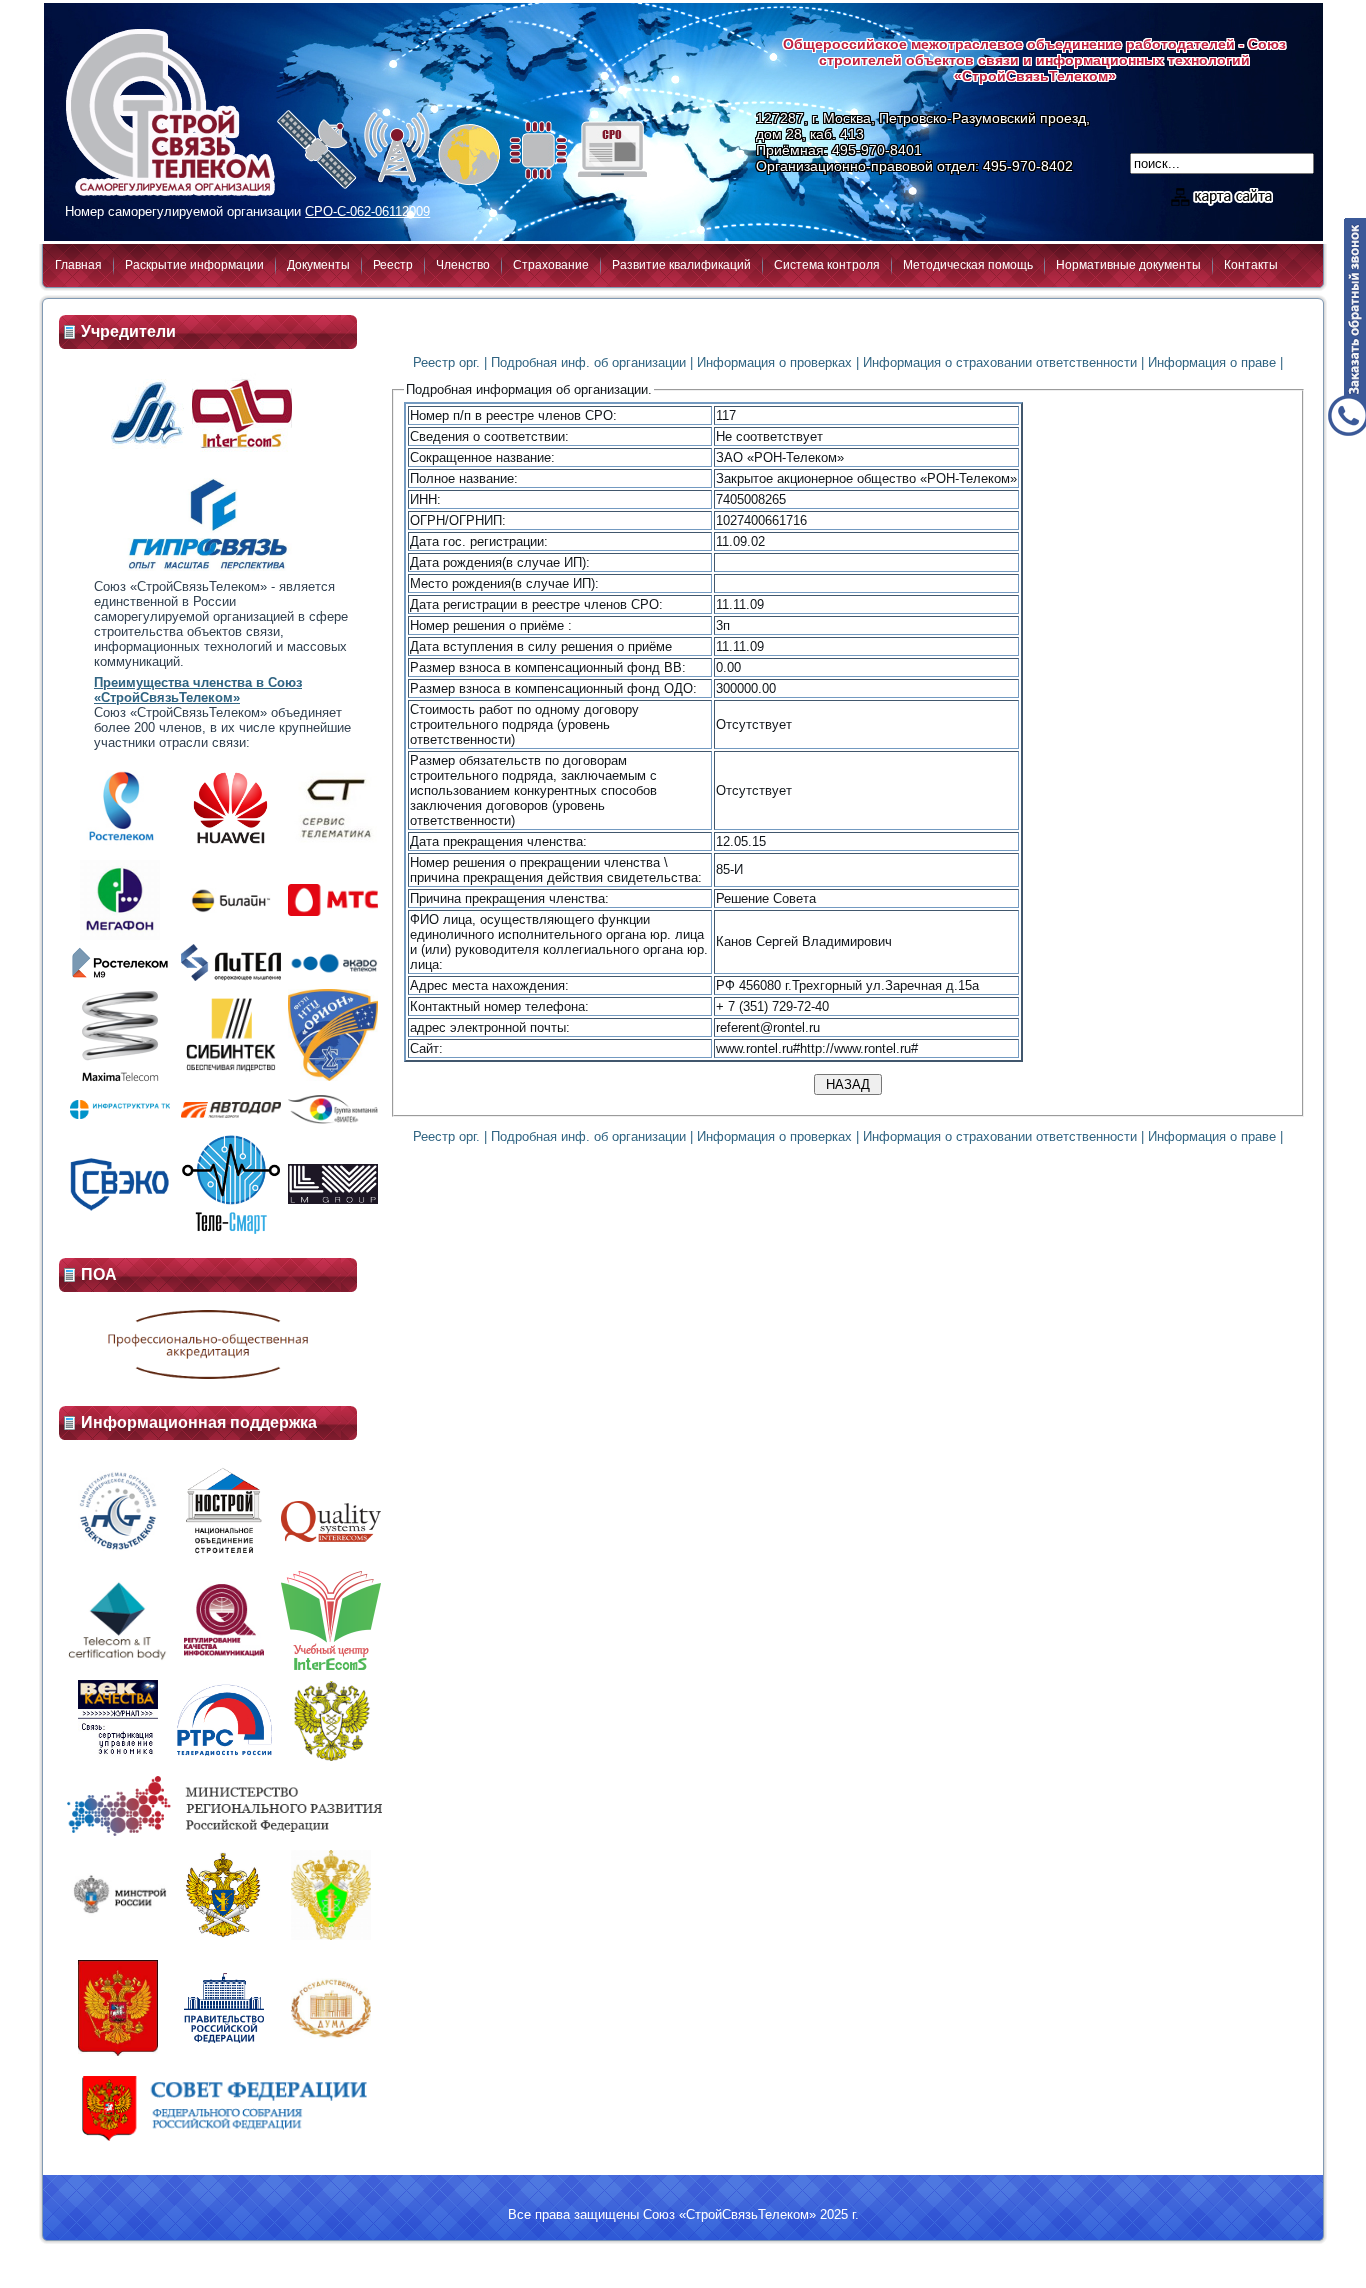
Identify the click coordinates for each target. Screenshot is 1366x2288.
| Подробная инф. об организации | (588, 362)
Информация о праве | (1215, 362)
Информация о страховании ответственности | (1003, 362)
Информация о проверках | (778, 362)
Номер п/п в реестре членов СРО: (513, 415)
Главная (78, 265)
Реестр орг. (446, 362)
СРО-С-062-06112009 (367, 211)
